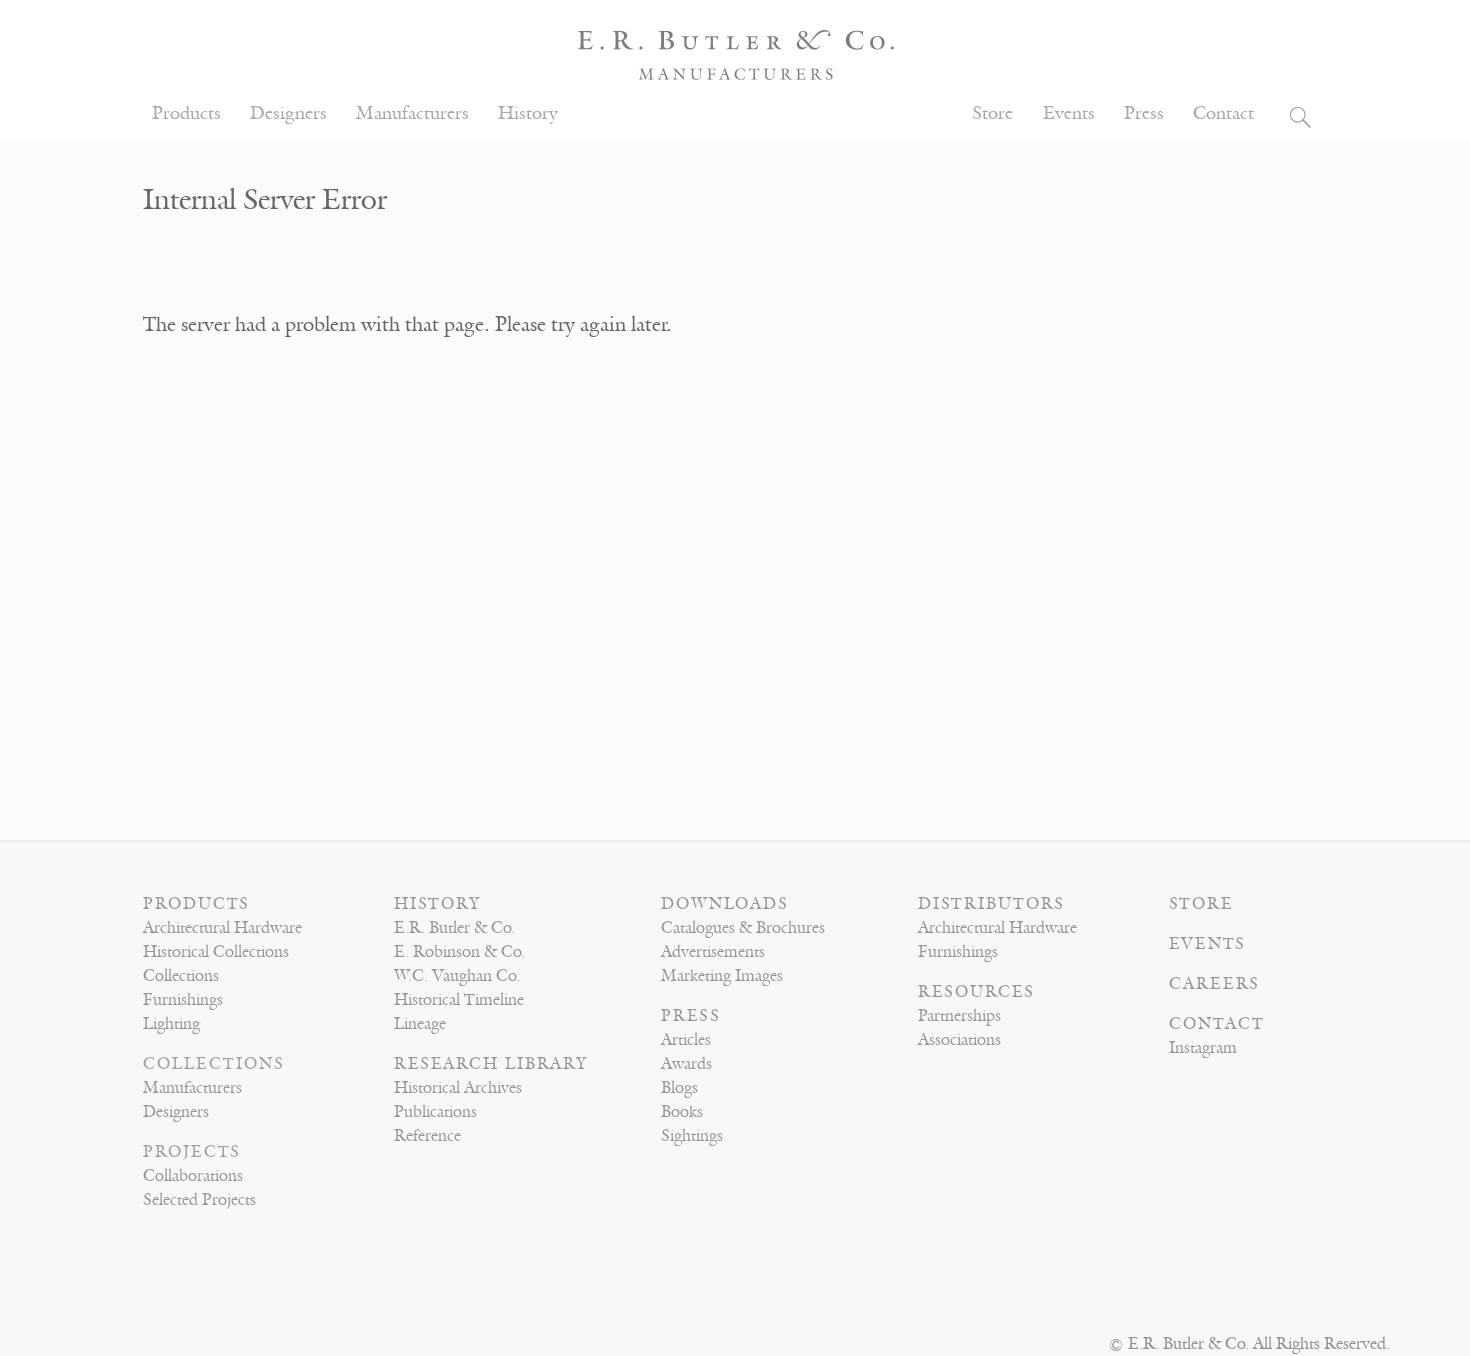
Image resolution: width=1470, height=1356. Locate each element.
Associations (959, 1040)
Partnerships (959, 1016)
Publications (435, 1112)
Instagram (1203, 1048)
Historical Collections (216, 952)
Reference (427, 1136)
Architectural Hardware (222, 928)
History (528, 113)
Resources (976, 992)
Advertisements (713, 952)
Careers (1214, 984)
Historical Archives (458, 1088)
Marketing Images (722, 976)
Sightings (692, 1136)
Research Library (491, 1064)
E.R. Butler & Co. (454, 928)
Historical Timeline (459, 1000)
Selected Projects (199, 1200)
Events (1069, 113)
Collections (181, 976)
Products (186, 113)
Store (992, 113)
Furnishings (183, 1000)
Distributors (991, 904)
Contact (1223, 113)
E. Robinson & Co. (459, 952)
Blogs (679, 1088)
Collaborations (193, 1176)
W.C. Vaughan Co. (457, 976)
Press (1144, 113)
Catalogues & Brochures (743, 928)
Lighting (171, 1024)
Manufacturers (412, 113)
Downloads (725, 904)
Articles (686, 1040)
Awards (686, 1064)
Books (682, 1112)
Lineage (420, 1024)
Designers (288, 113)
